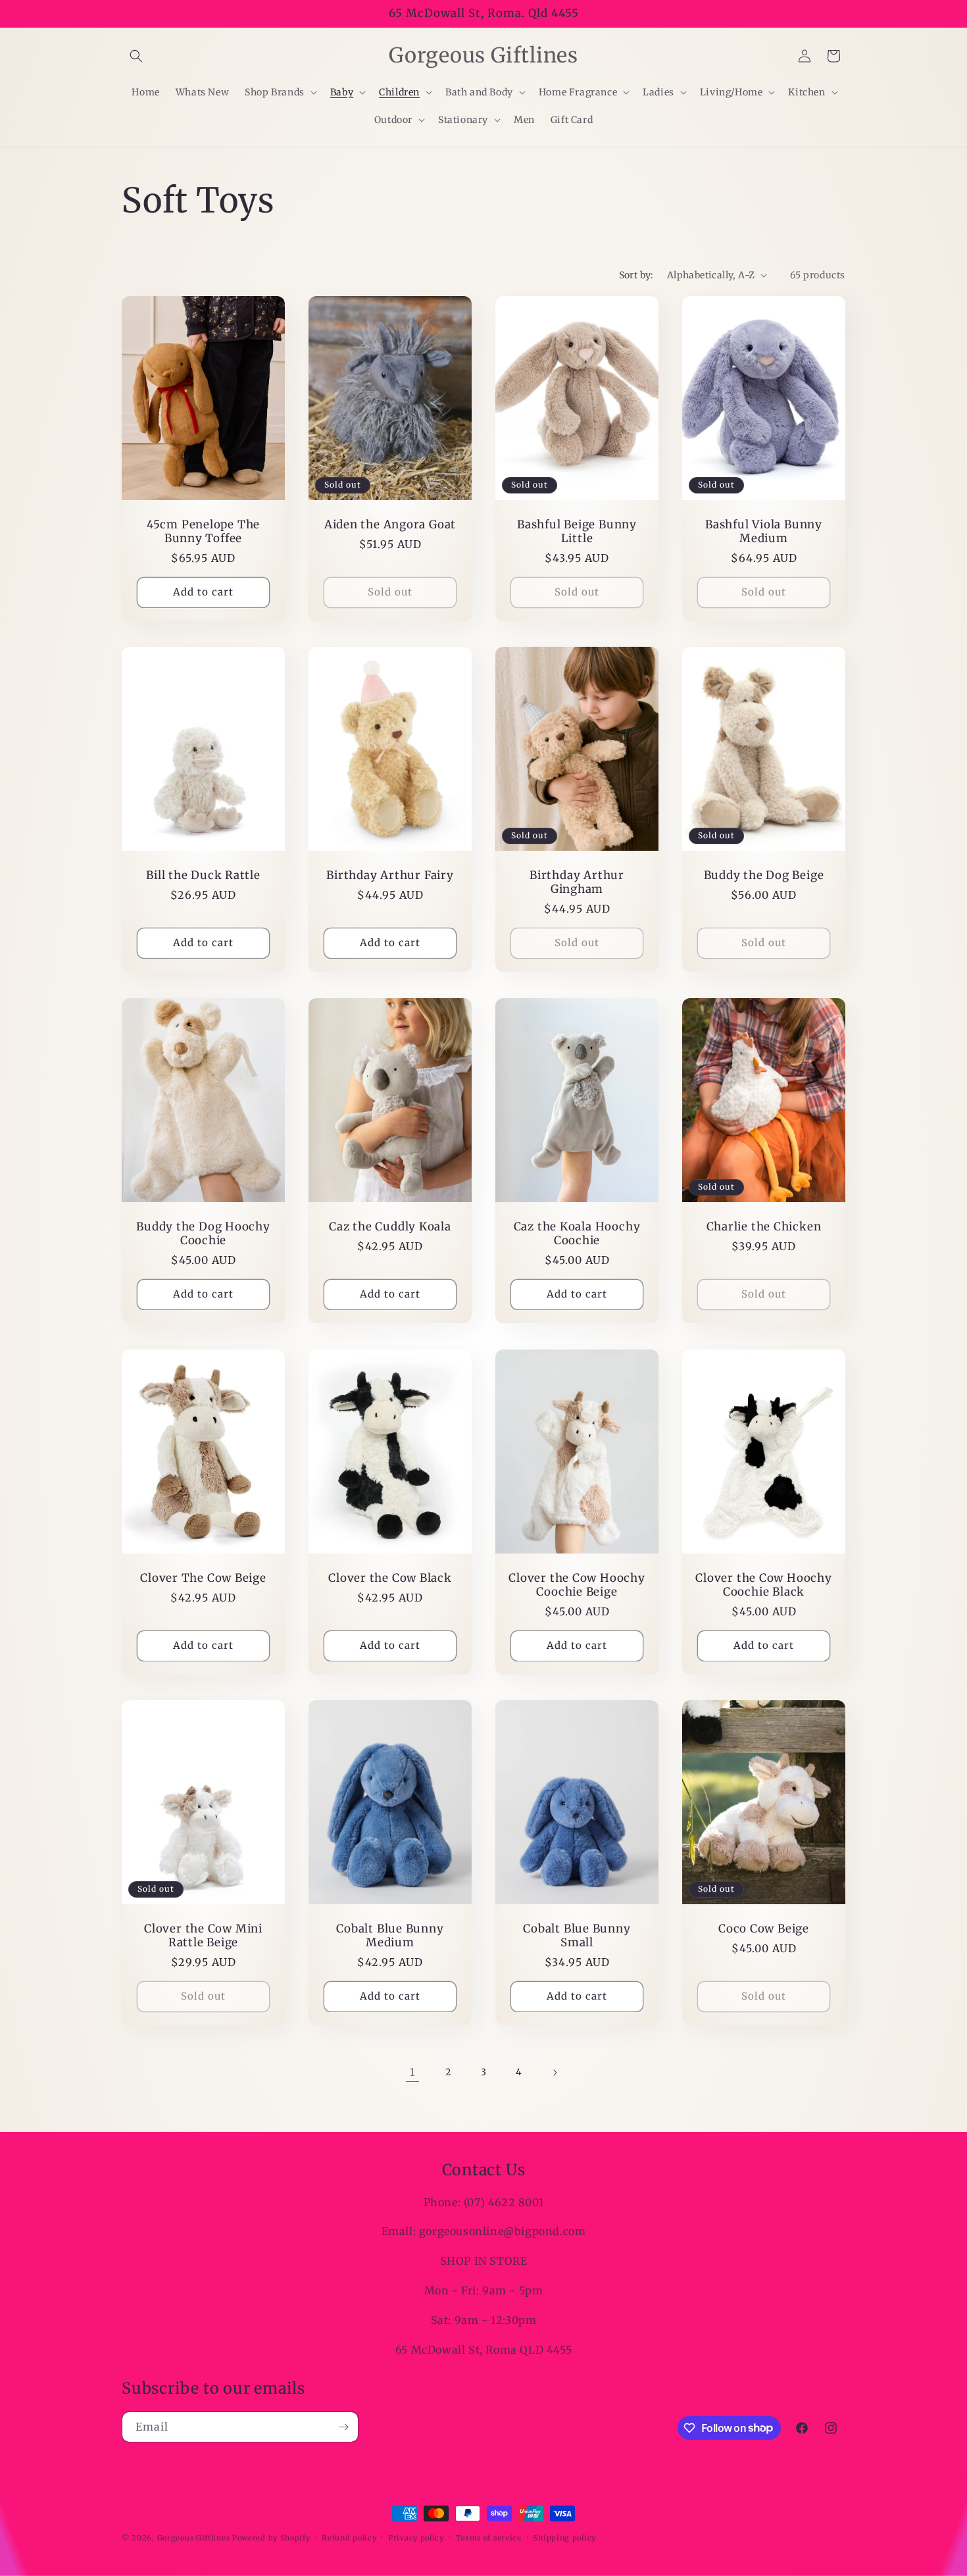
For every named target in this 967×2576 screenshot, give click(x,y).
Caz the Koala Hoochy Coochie (577, 1234)
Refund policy (349, 2537)
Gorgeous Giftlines (194, 2538)
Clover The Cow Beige (203, 1578)
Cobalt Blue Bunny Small (577, 1936)
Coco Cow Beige (764, 1929)
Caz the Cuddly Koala (390, 1227)
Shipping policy (564, 2537)
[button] (136, 56)
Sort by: (636, 275)
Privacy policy (416, 2537)
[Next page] (555, 2073)
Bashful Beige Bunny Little (577, 532)
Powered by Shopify (271, 2538)
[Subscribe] (343, 2427)
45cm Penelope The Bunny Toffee (203, 532)
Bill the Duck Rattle (203, 875)
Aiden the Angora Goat (390, 525)
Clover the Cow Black (390, 1578)
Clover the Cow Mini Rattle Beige (203, 1936)
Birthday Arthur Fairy (390, 875)
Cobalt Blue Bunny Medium (390, 1936)
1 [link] (412, 2072)
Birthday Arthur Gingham (577, 882)
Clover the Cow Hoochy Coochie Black (763, 1585)
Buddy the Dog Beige (764, 875)
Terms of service (489, 2537)
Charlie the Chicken (764, 1227)
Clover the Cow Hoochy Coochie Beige (577, 1585)
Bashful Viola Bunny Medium (764, 532)
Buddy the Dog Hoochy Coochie (203, 1234)
